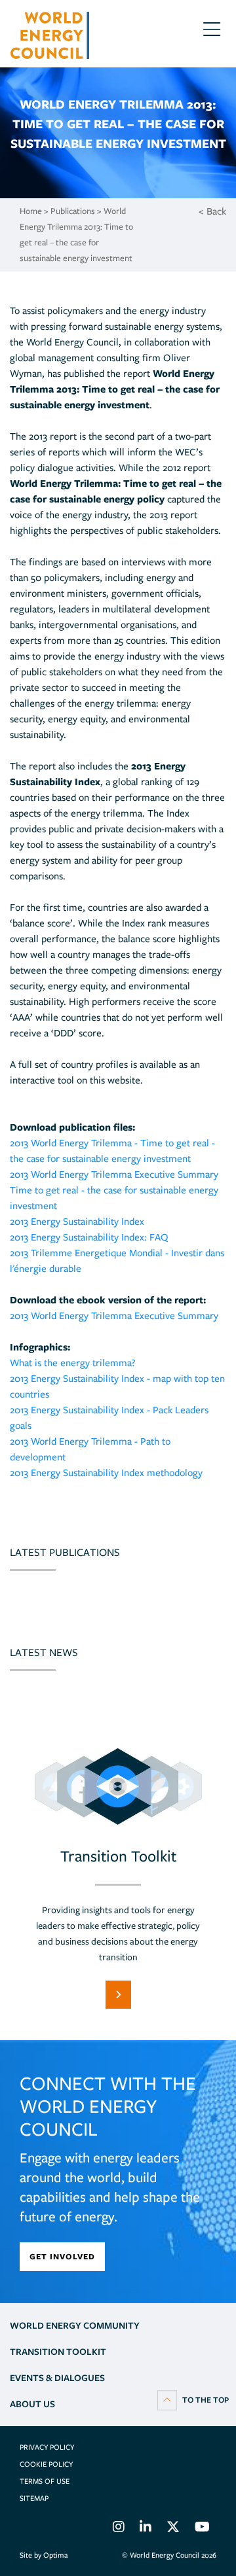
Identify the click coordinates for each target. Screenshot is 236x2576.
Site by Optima (44, 2555)
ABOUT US (32, 2404)
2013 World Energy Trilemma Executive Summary (114, 1316)
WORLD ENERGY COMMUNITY (75, 2325)
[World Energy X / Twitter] (173, 2529)
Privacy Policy (47, 2447)
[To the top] (193, 2399)
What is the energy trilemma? (73, 1363)
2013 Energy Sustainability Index (77, 1222)
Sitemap (34, 2498)
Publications (73, 211)
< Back (212, 211)
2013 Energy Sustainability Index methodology (106, 1473)
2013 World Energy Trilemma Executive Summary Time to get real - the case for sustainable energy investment (114, 1190)
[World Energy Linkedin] (146, 2529)
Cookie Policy (46, 2464)
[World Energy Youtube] (202, 2529)
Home (31, 211)
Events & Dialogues (57, 2378)
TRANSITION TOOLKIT (58, 2352)
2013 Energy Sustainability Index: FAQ (89, 1237)
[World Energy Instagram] (119, 2529)
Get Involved (62, 2256)
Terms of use (45, 2481)
